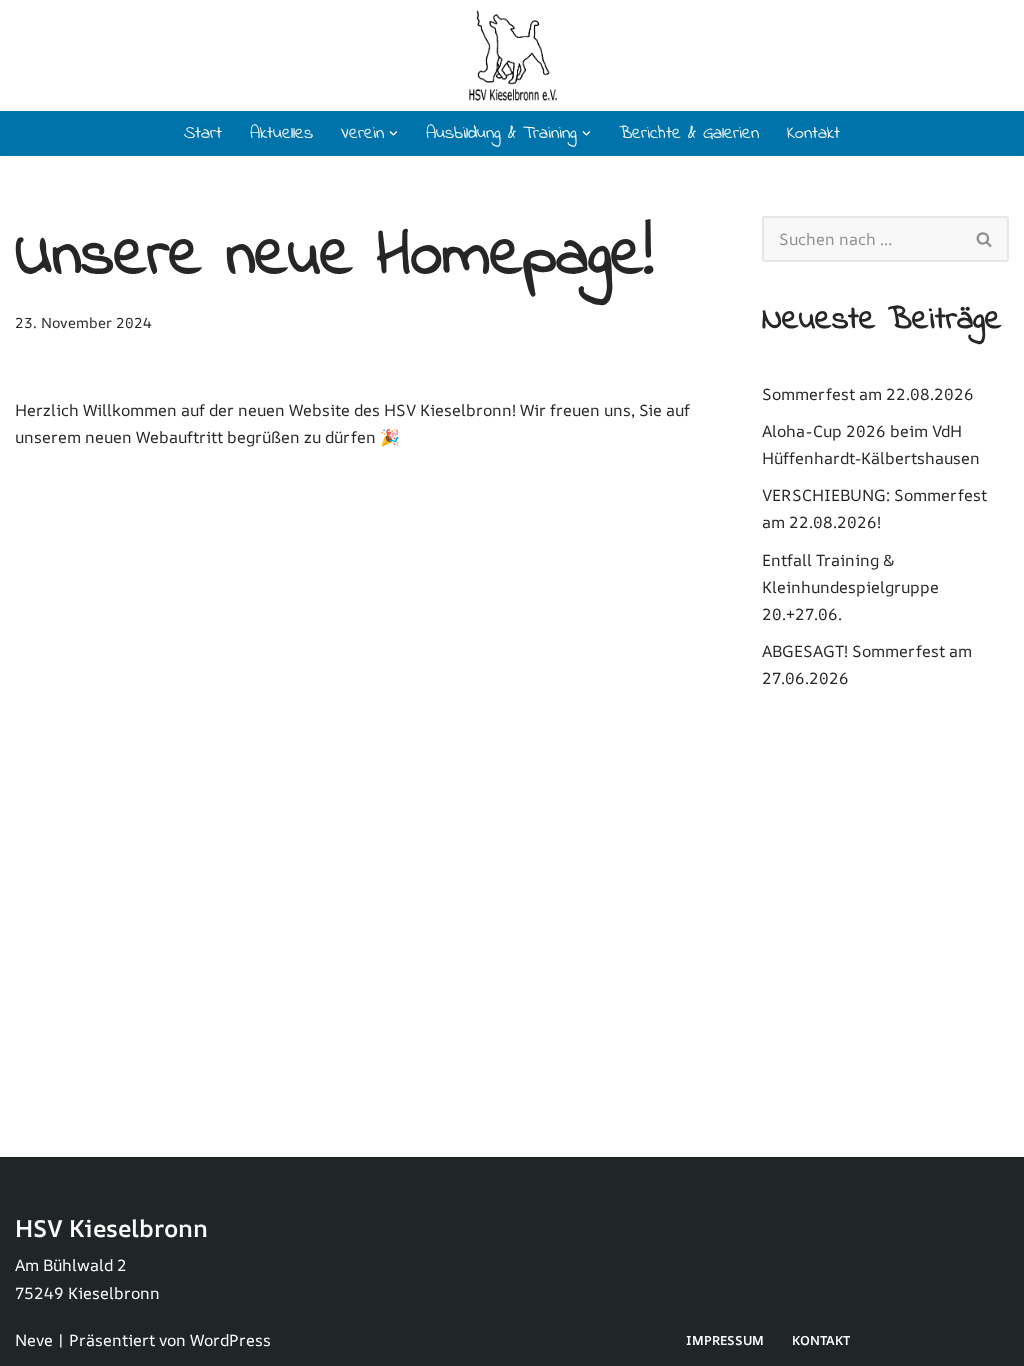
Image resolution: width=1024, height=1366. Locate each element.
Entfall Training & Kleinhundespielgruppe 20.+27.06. (850, 587)
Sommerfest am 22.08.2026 (868, 394)
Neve (34, 1340)
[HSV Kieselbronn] (512, 55)
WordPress (230, 1340)
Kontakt (813, 134)
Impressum (725, 1340)
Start (203, 134)
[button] (393, 133)
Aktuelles (281, 134)
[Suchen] (985, 239)
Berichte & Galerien (689, 134)
